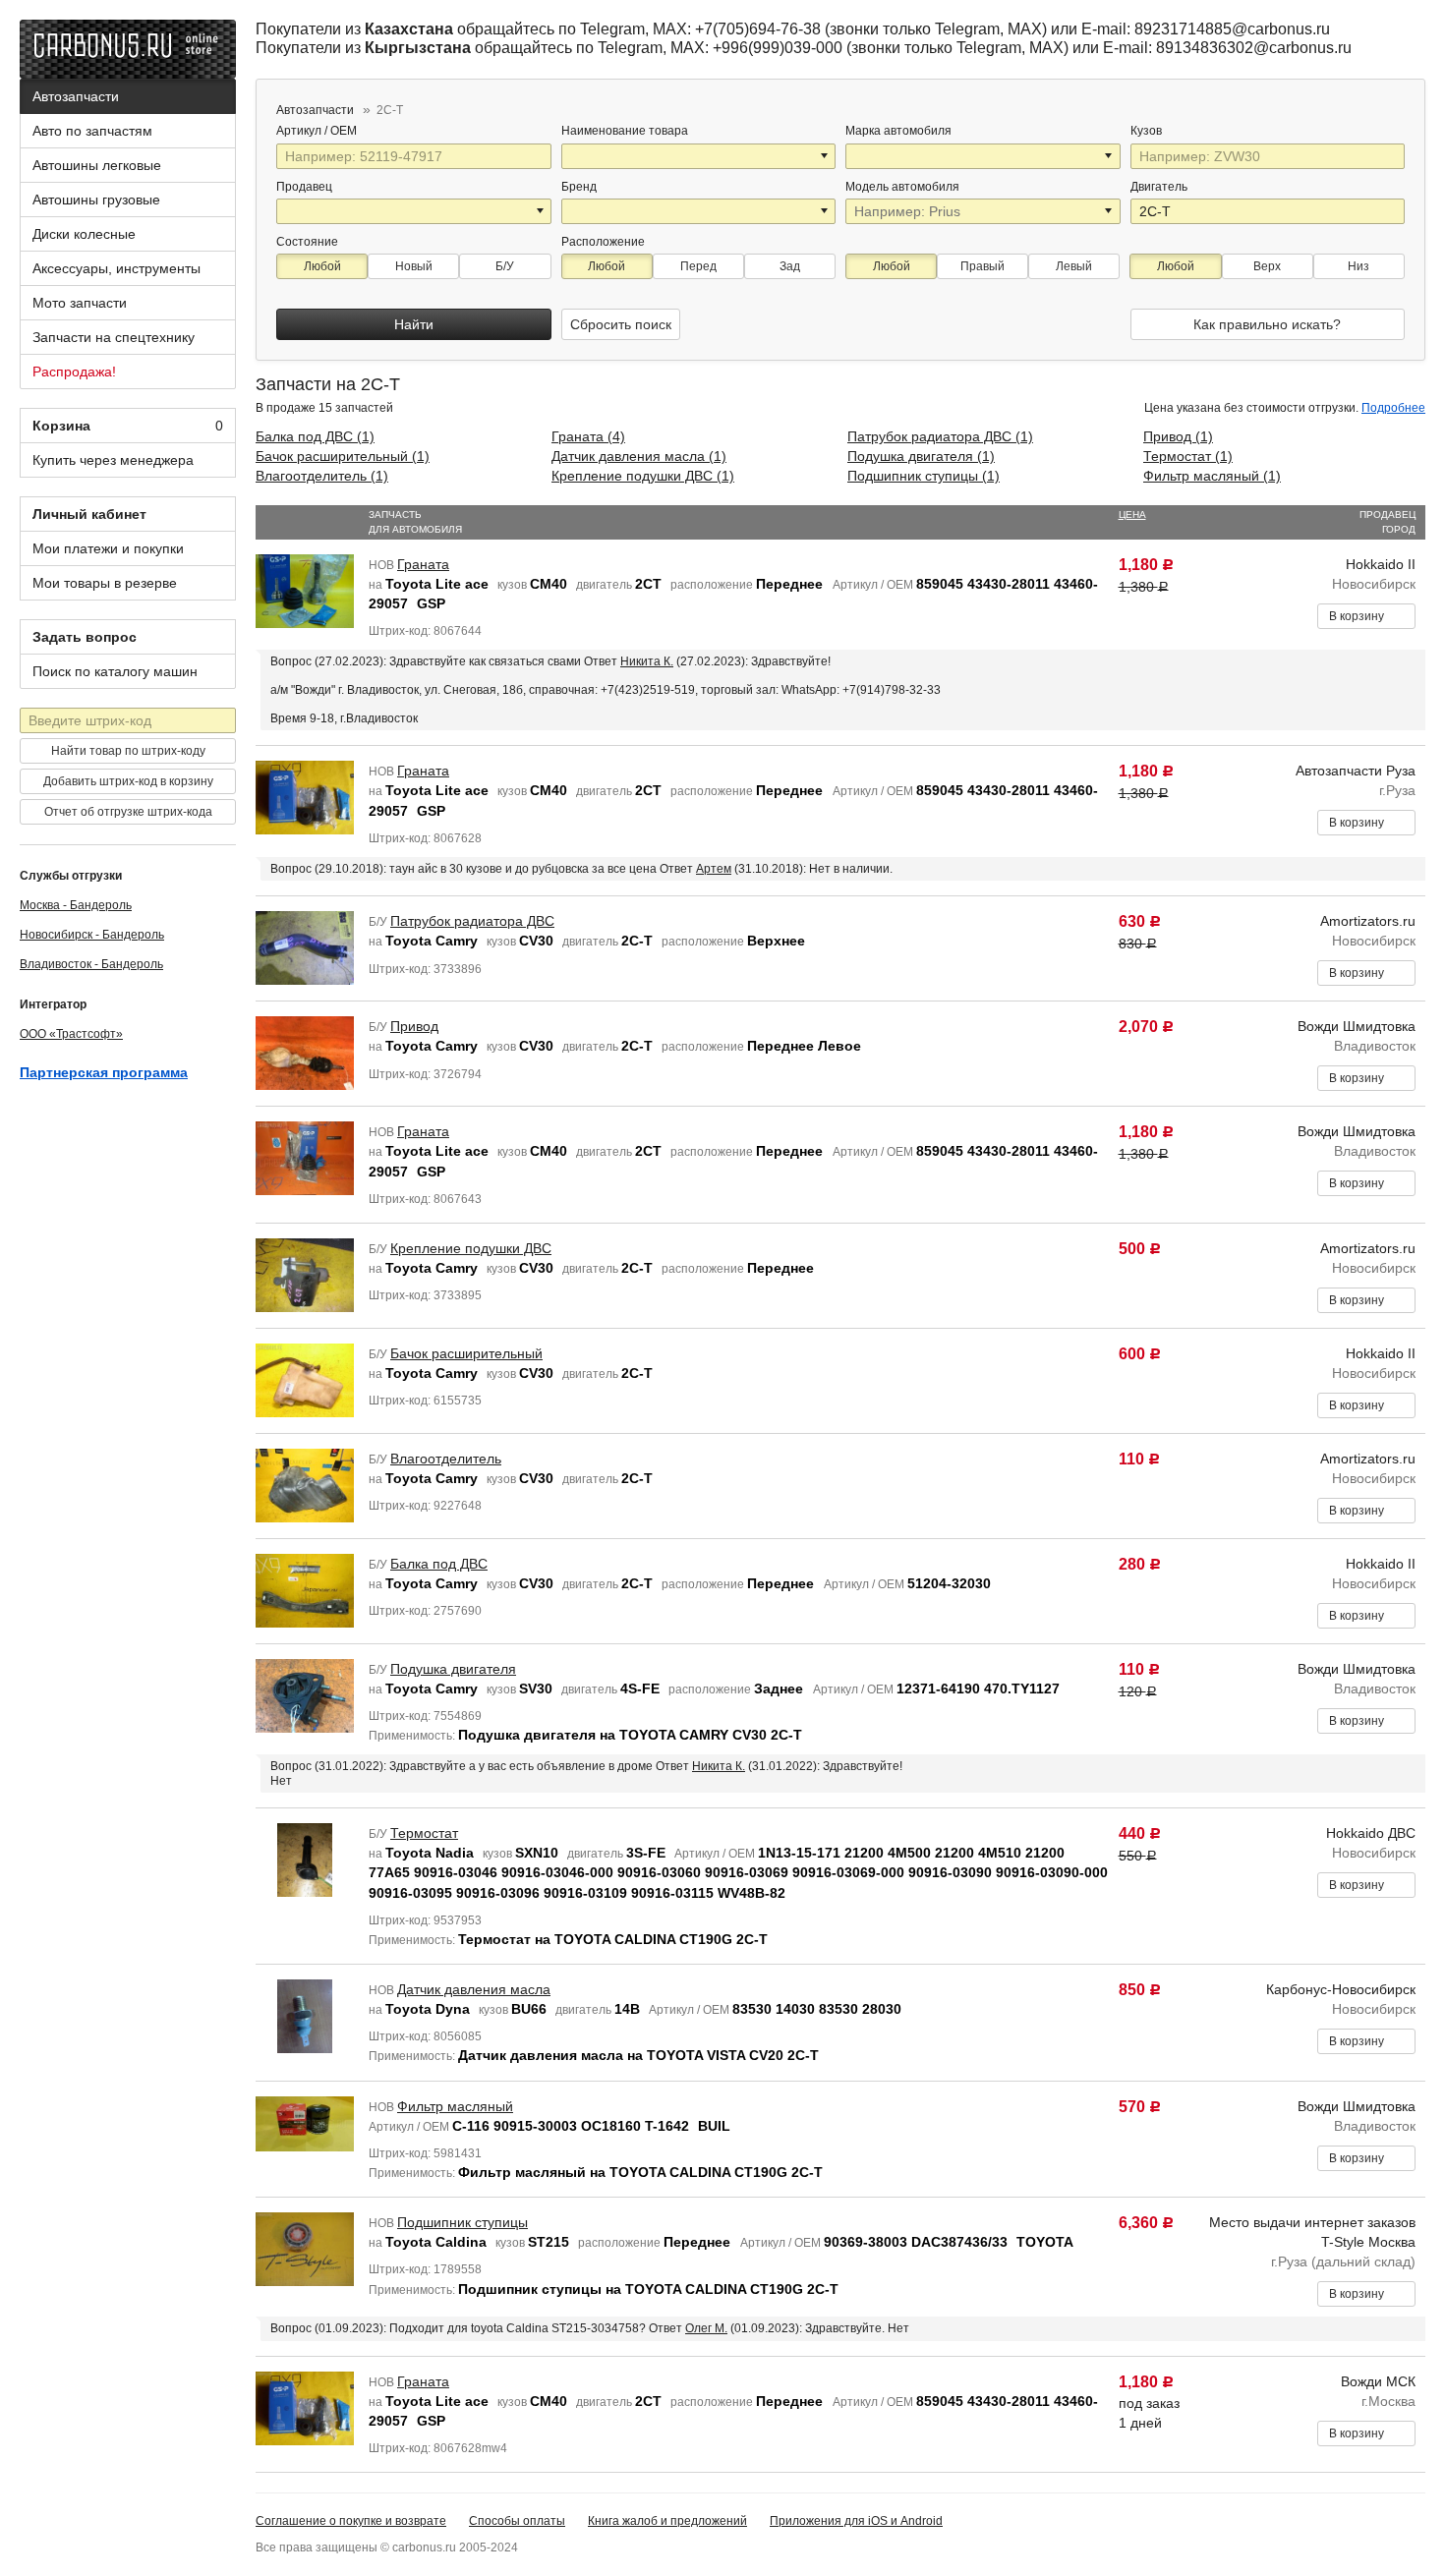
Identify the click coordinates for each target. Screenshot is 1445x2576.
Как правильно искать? (1267, 324)
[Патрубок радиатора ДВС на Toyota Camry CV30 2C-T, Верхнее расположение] (305, 946)
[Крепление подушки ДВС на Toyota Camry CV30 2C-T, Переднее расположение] (305, 1274)
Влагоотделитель (446, 1459)
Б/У (505, 266)
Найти (414, 324)
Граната (423, 564)
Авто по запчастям (92, 131)
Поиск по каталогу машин (115, 671)
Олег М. (706, 2328)
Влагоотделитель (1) (322, 476)
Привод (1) (1178, 436)
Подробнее (1393, 408)
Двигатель (1160, 187)
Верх (1267, 266)
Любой (322, 266)
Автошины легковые (97, 165)
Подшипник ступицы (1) (924, 476)
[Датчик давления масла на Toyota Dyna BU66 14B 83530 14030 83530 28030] (305, 2015)
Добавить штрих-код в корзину (128, 781)
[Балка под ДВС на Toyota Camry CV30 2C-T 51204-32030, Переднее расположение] (305, 1589)
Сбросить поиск (621, 324)
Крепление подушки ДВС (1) (643, 476)
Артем (714, 869)
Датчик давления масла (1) (639, 456)
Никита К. (647, 661)
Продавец (304, 187)
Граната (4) (588, 436)
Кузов (1148, 131)
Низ (1358, 266)
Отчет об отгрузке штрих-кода (128, 812)
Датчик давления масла (474, 1989)
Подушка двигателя (453, 1669)
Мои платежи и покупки (108, 548)
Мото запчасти (80, 303)
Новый (414, 266)
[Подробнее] (370, 131)
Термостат (424, 1833)
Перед (698, 266)
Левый (1074, 266)
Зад (790, 266)
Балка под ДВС (439, 1564)
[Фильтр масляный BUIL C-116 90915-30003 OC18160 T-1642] (305, 2122)
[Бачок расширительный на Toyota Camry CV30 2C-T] (305, 1379)
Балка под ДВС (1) (315, 436)
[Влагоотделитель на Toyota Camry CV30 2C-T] (305, 1484)
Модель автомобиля (902, 187)
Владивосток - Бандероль (91, 964)
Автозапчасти (76, 96)
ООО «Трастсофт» (71, 1034)
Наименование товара (625, 131)
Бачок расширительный (466, 1353)
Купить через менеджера (113, 460)
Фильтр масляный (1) (1212, 476)
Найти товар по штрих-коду (128, 751)
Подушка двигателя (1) (921, 456)
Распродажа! (74, 372)
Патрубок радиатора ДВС (472, 921)
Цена (1132, 515)
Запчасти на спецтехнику (114, 337)
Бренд (579, 187)
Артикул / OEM (318, 131)
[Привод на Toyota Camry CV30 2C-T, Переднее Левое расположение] (305, 1052)
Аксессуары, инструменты (116, 268)
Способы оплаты (517, 2521)
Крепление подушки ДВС (471, 1248)
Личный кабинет (89, 514)
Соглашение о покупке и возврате (351, 2521)
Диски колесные (84, 234)
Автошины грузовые (96, 200)
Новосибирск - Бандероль (92, 935)
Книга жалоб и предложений (667, 2521)
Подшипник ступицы (462, 2222)
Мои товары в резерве (105, 583)
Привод (414, 1026)
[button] (826, 156)
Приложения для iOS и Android (856, 2521)
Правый (983, 266)
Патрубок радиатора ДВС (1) (940, 436)
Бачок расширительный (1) (343, 456)
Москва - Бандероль (76, 905)
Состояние (307, 242)
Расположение (603, 242)
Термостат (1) (1188, 456)
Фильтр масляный (455, 2106)
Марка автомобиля (898, 131)
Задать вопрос (85, 637)
